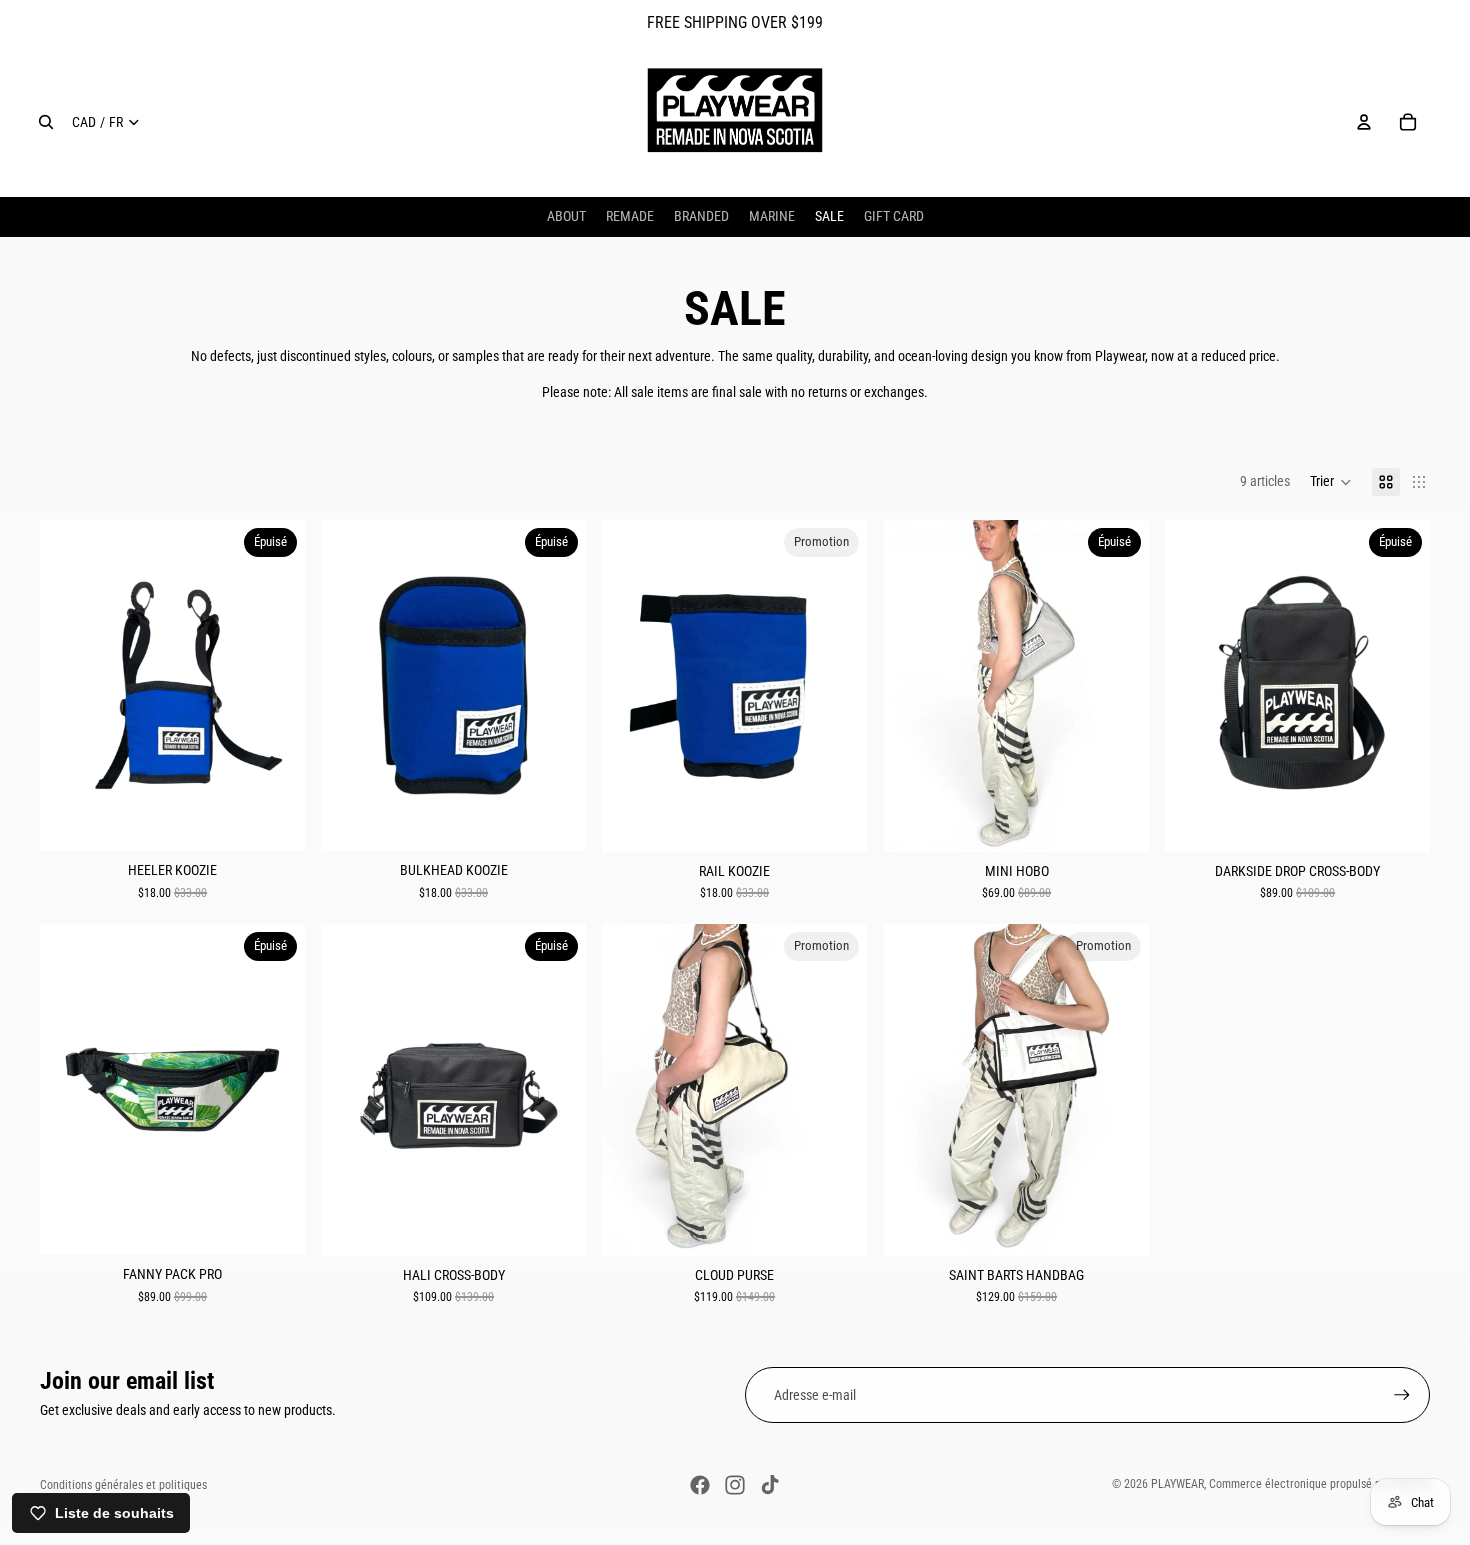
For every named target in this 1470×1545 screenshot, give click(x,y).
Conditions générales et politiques (123, 1485)
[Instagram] (735, 1485)
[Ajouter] (837, 820)
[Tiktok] (770, 1485)
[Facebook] (700, 1485)
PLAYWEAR (1177, 1484)
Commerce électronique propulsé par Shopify (1319, 1484)
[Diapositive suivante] (1119, 685)
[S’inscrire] (1402, 1395)
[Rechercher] (46, 122)
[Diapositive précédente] (914, 685)
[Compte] (1364, 122)
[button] (1331, 482)
